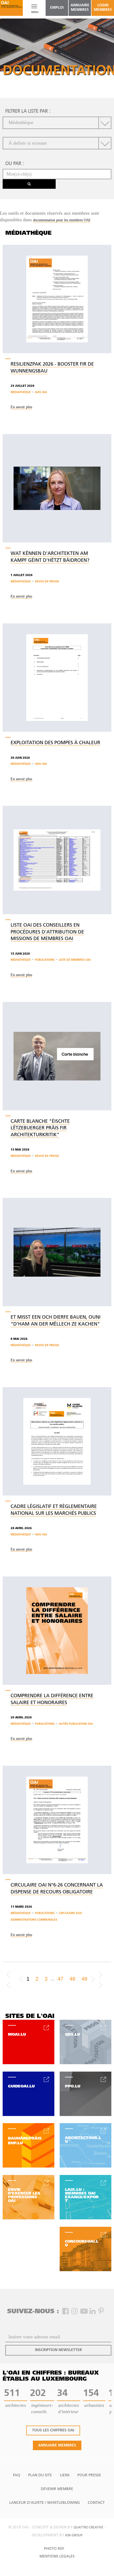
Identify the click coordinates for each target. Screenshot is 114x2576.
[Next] (93, 1979)
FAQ (17, 2475)
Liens (65, 2475)
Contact (96, 2503)
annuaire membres (80, 8)
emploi (57, 8)
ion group (74, 2536)
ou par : (15, 164)
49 (84, 1979)
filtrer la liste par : (28, 112)
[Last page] (103, 1979)
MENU (34, 12)
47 (60, 1979)
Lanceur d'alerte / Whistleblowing (45, 2503)
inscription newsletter (58, 2350)
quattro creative (88, 2528)
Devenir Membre (57, 2489)
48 (72, 1979)
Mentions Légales (57, 2557)
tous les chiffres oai (53, 2430)
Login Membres (103, 8)
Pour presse (89, 2475)
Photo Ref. (54, 2549)
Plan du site (40, 2475)
